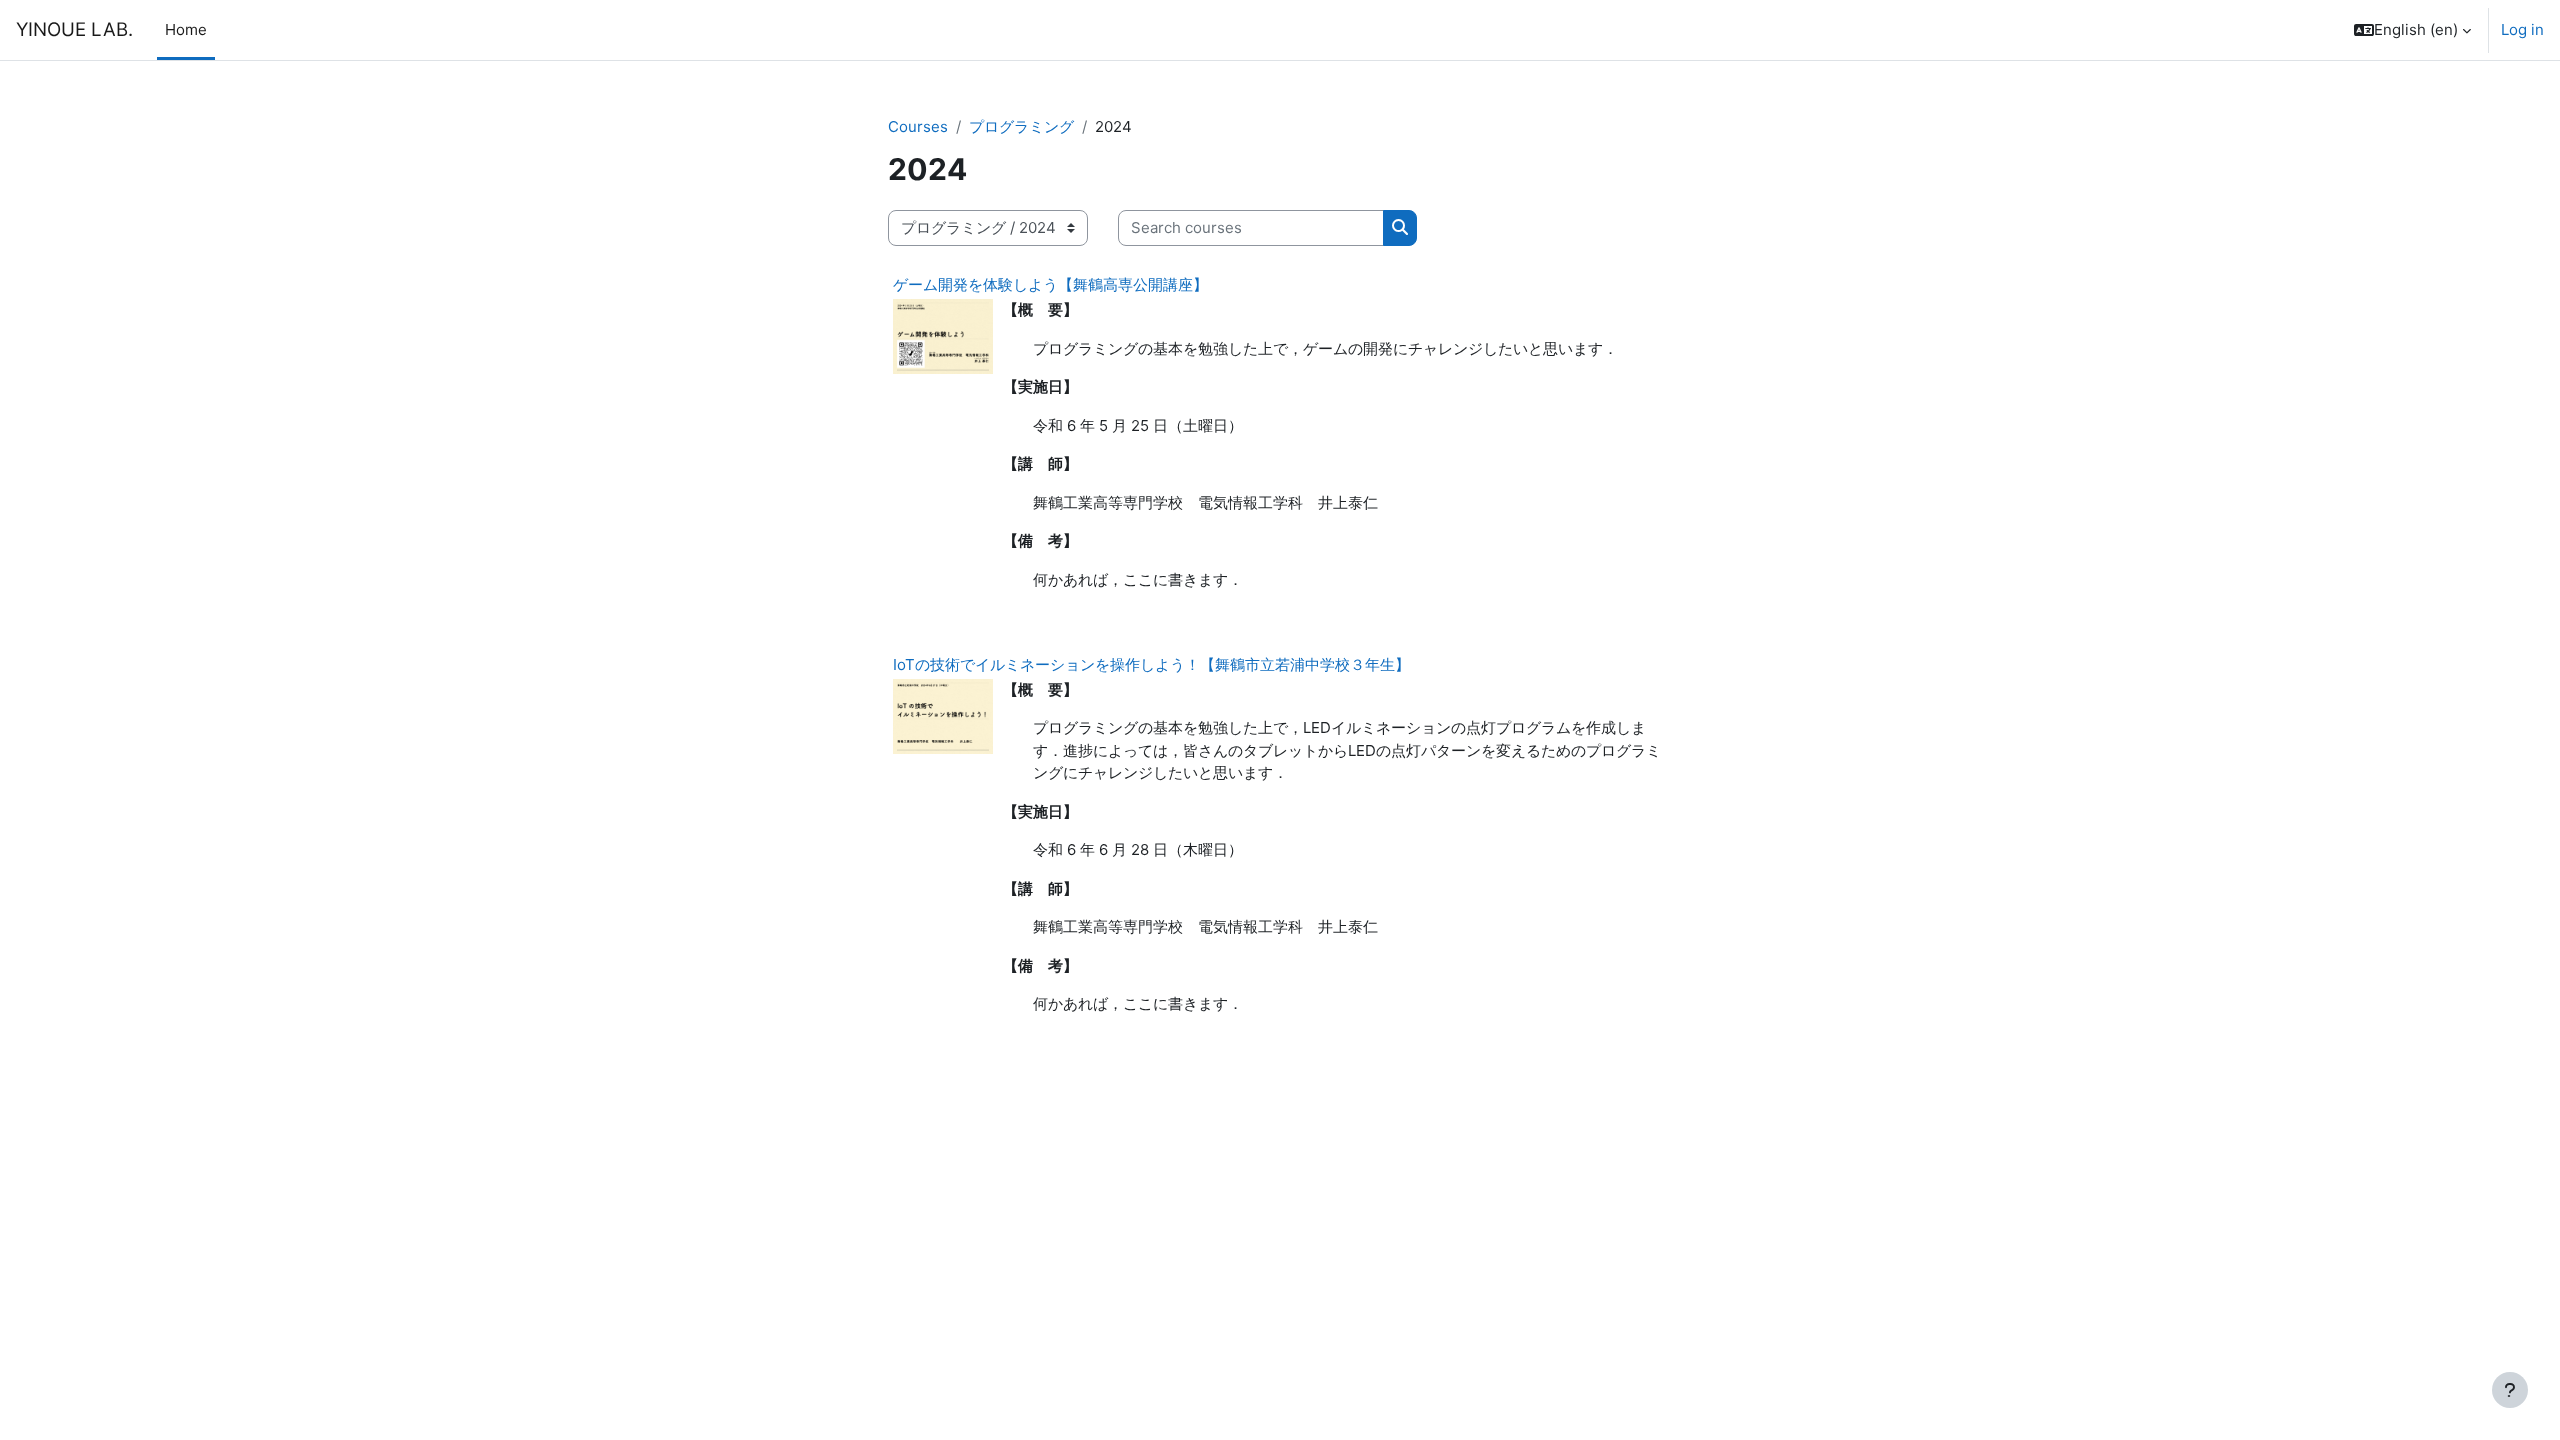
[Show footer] (2510, 1390)
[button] (2412, 30)
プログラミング (1021, 126)
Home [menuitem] (186, 29)
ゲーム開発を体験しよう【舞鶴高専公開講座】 (1050, 284)
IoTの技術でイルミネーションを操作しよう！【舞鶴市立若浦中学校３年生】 (1151, 664)
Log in (2522, 29)
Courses (918, 126)
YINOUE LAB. (74, 29)
